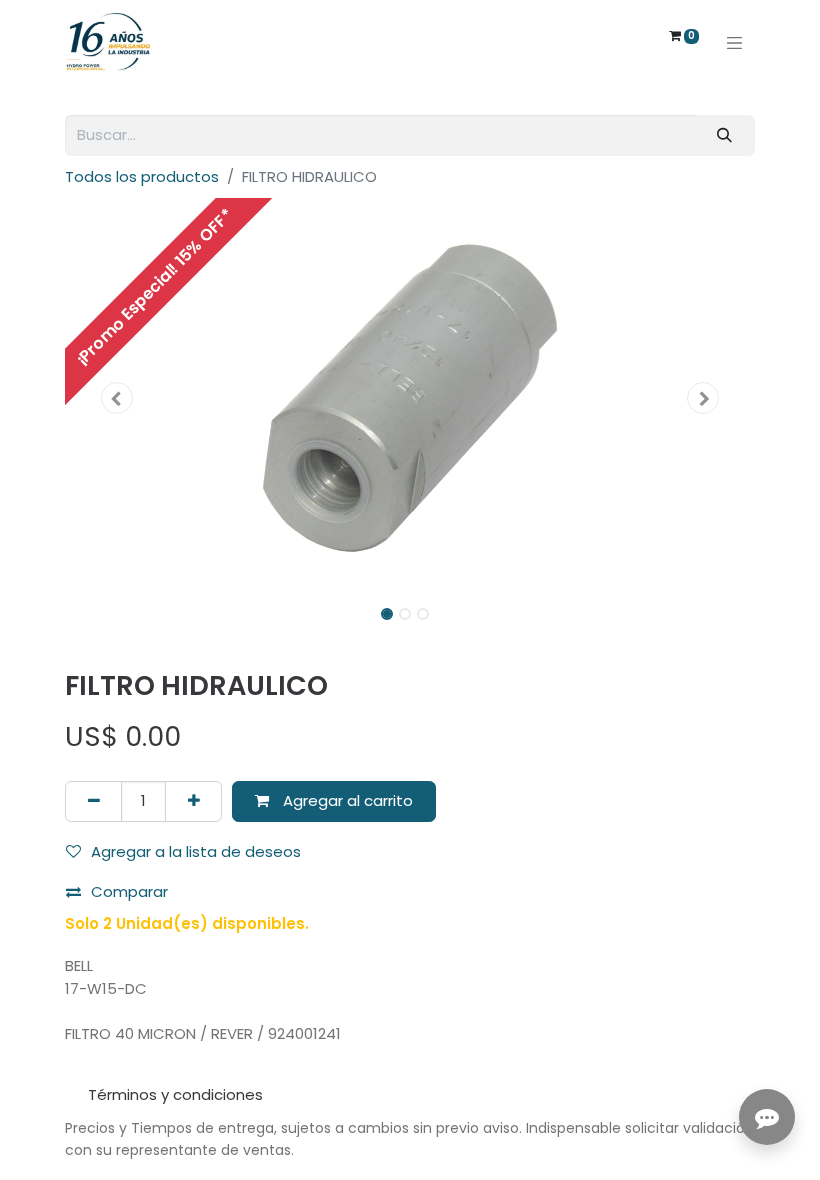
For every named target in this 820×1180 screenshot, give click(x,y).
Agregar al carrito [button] (346, 800)
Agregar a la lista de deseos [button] (196, 851)
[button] (117, 398)
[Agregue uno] (193, 801)
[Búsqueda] (725, 135)
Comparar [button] (129, 891)
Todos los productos (142, 176)
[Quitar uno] (93, 801)
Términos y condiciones (175, 1094)
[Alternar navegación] (735, 42)
